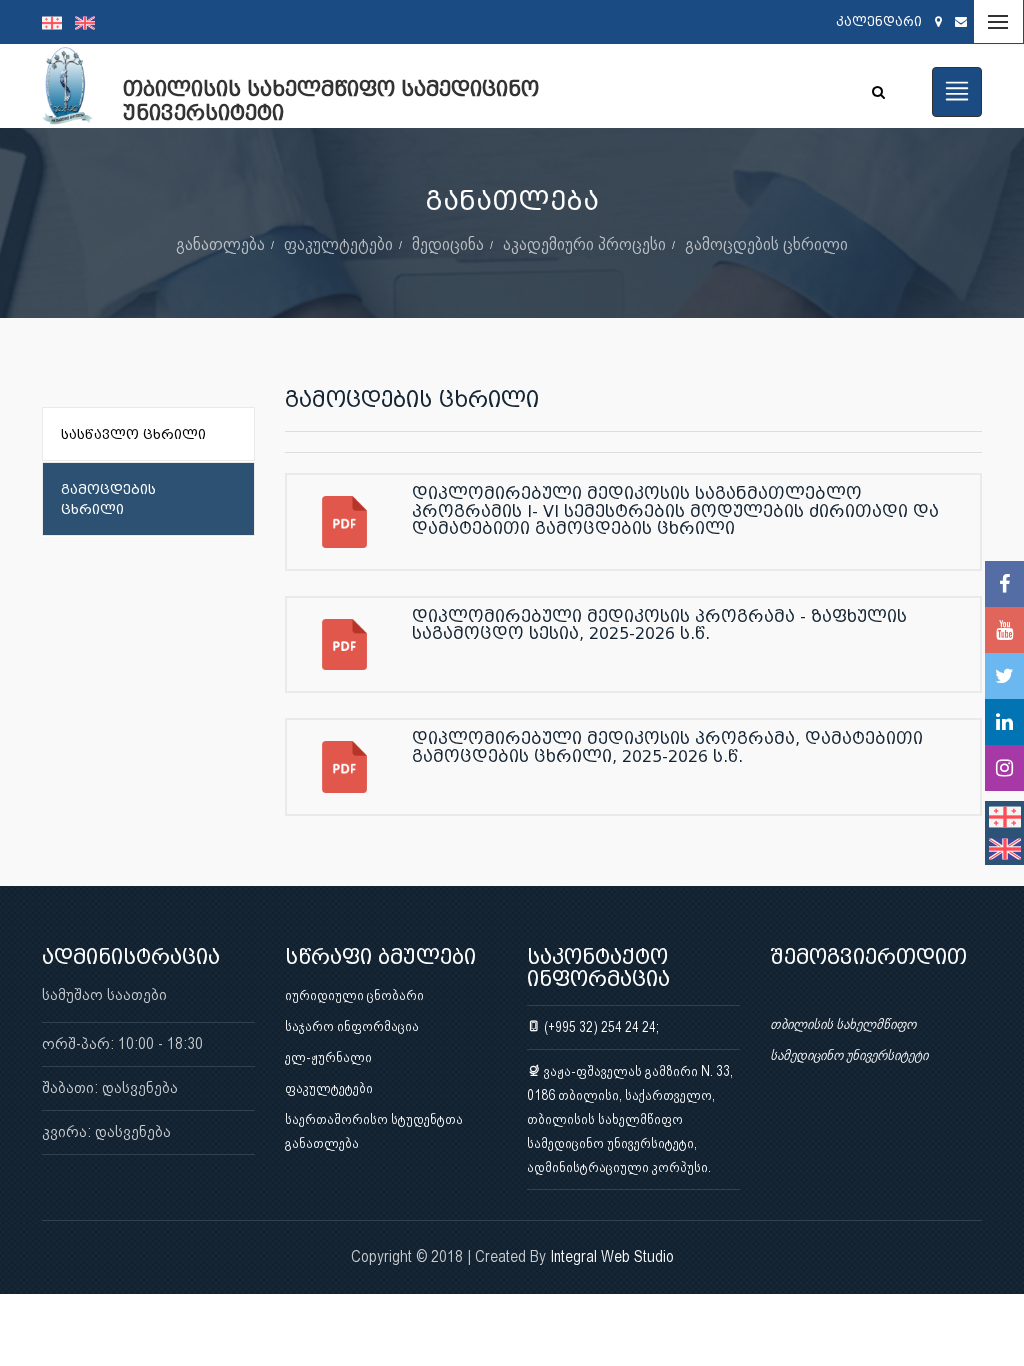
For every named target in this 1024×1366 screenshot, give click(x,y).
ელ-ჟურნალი (328, 1057)
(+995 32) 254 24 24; (600, 1027)
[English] (90, 22)
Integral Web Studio (612, 1256)
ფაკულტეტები (338, 243)
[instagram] (1004, 768)
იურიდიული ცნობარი (354, 995)
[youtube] (1004, 630)
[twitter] (1004, 676)
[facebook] (1004, 584)
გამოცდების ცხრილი (766, 243)
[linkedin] (1004, 722)
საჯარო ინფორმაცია (352, 1026)
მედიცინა (448, 243)
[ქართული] (58, 22)
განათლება (220, 243)
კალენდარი (879, 21)
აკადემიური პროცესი (584, 243)
